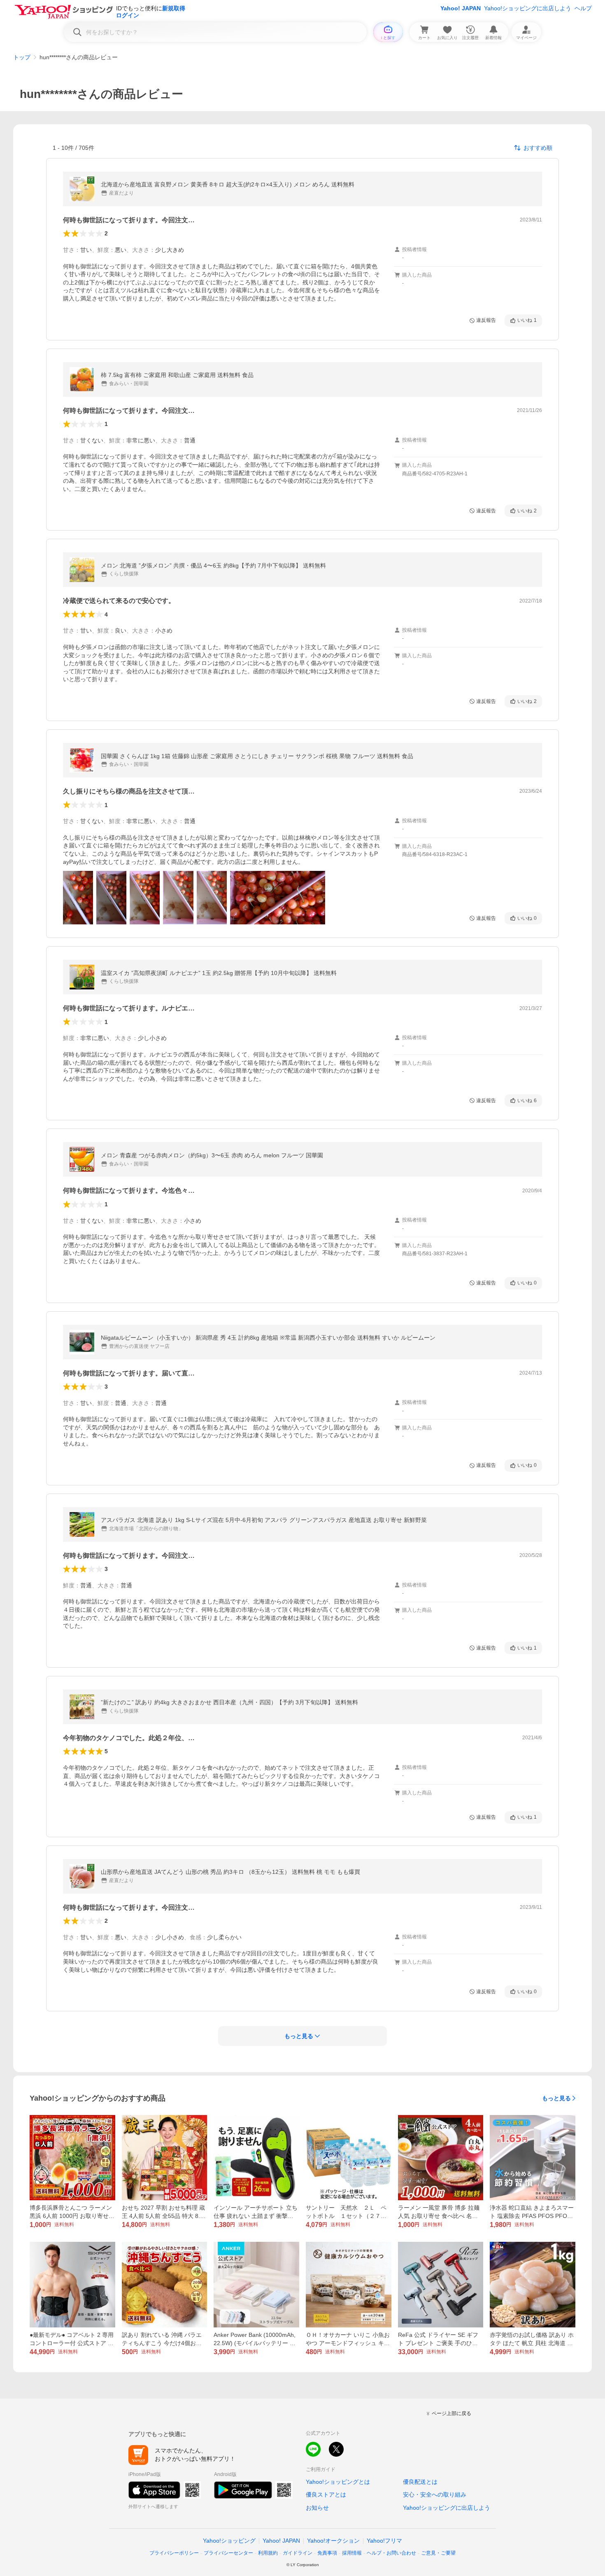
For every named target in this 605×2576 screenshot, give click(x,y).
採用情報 (352, 2553)
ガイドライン (298, 2553)
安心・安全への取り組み (435, 2495)
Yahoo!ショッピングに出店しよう (528, 8)
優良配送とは (420, 2482)
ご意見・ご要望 (438, 2553)
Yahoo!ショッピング (229, 2541)
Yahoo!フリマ (384, 2541)
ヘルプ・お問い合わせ (391, 2553)
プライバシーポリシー (174, 2553)
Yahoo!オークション (333, 2541)
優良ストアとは (326, 2495)
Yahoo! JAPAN (461, 8)
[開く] (78, 898)
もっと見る (556, 2098)
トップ (22, 57)
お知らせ (317, 2508)
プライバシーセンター (228, 2553)
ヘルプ (583, 8)
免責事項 (327, 2553)
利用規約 (268, 2553)
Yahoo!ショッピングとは (338, 2482)
